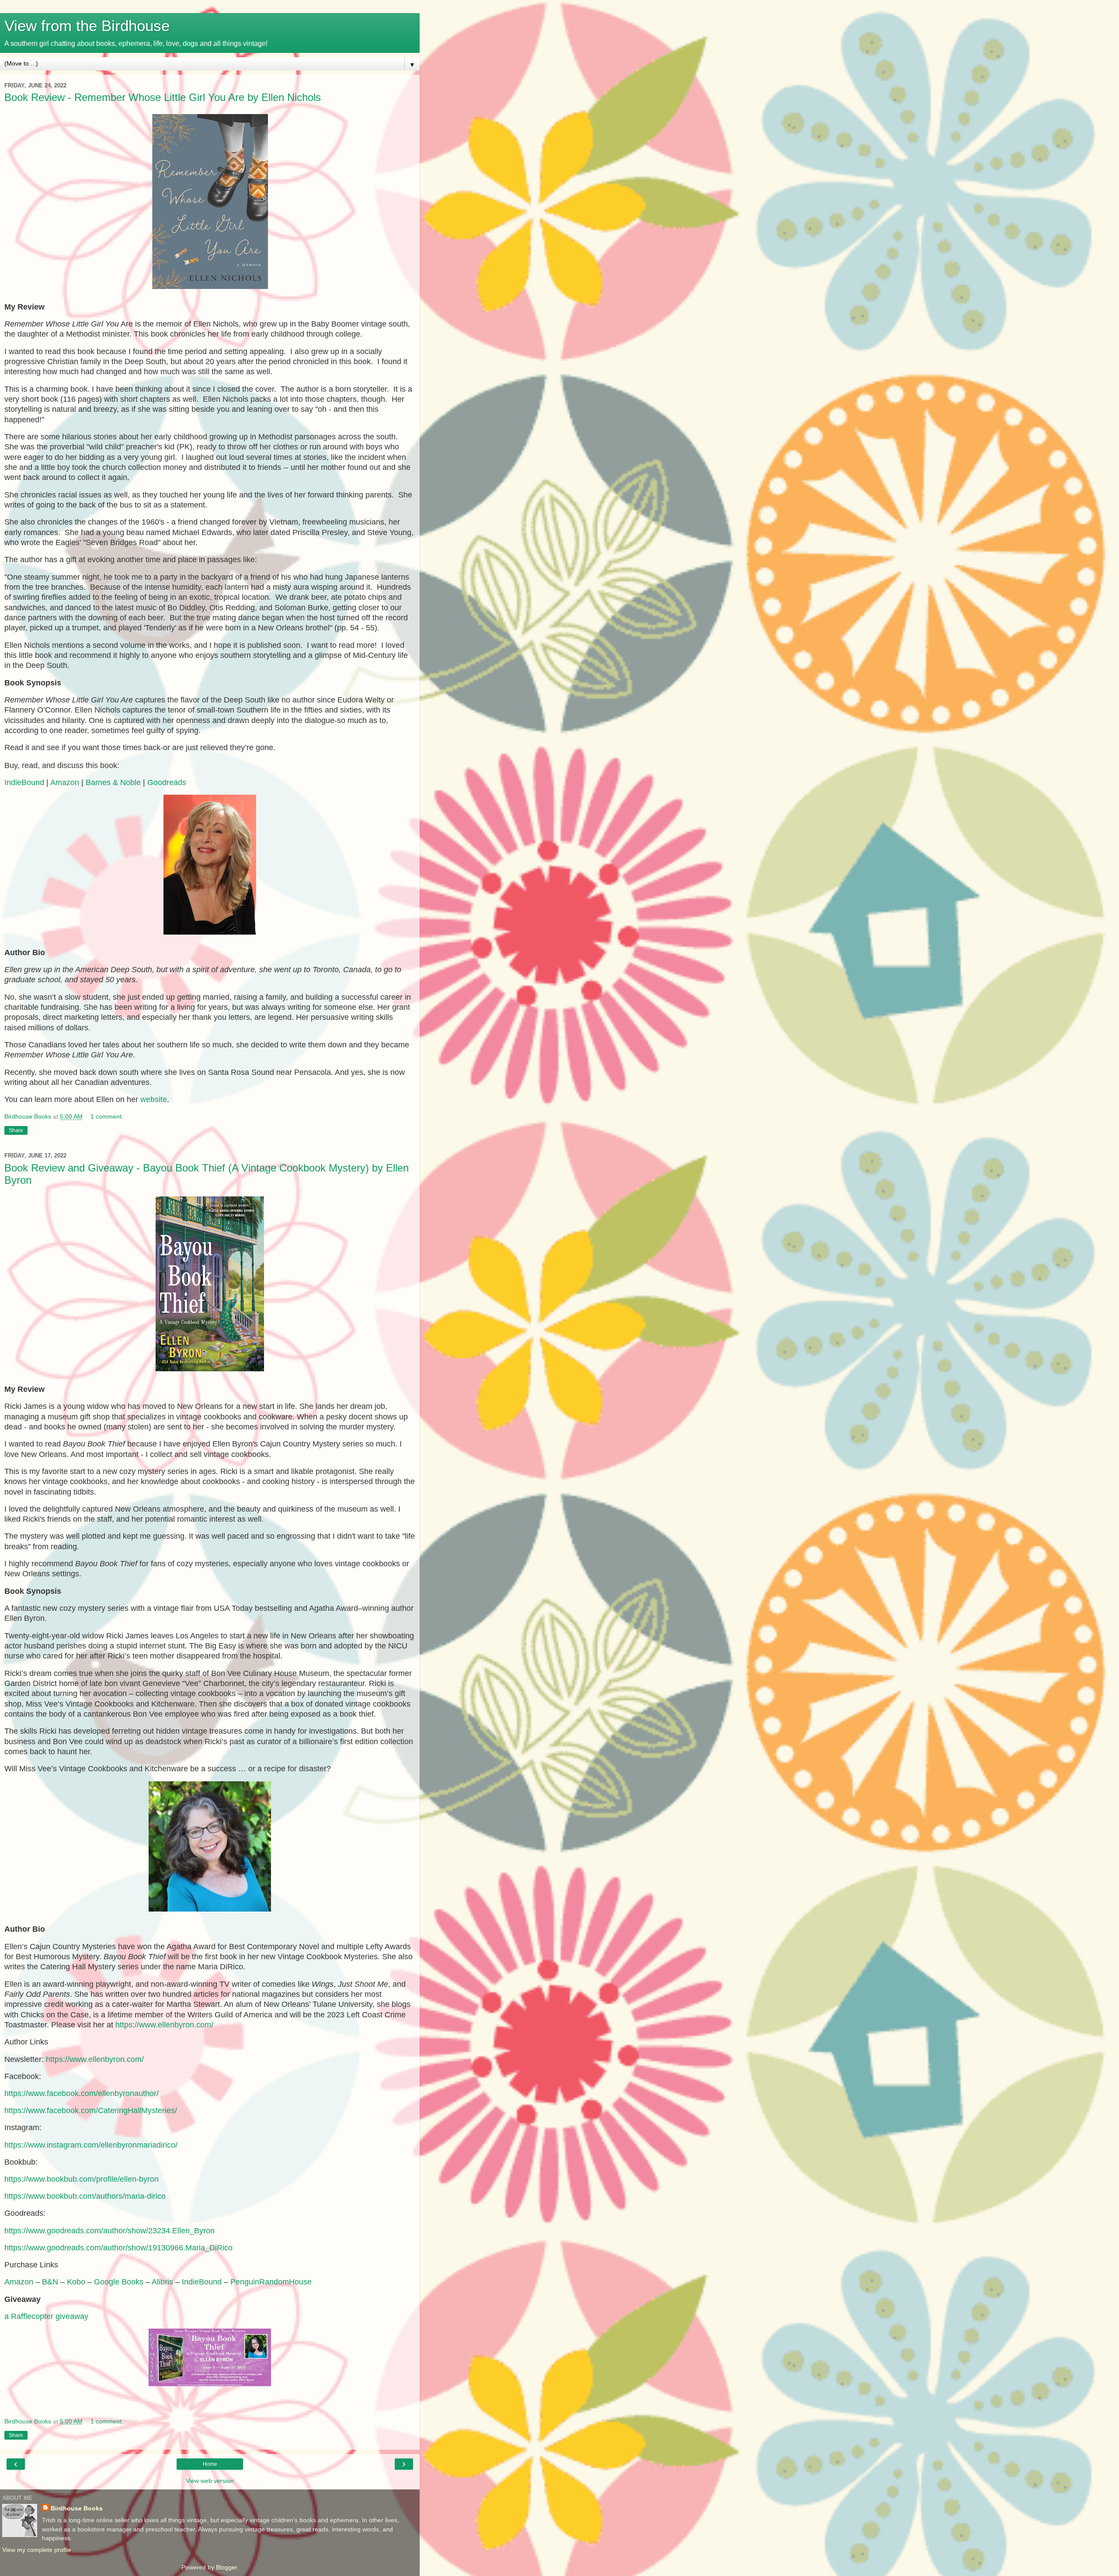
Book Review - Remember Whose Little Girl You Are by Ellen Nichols (163, 97)
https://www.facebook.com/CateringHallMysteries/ (91, 2110)
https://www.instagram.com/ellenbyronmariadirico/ (91, 2145)
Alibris (162, 2282)
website (154, 1099)
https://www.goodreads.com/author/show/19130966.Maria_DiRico (118, 2248)
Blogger (226, 2567)
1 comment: (107, 1116)
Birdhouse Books (77, 2508)
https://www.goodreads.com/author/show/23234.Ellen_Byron (109, 2231)
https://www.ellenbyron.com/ (164, 2025)
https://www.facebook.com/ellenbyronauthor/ (82, 2093)
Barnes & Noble (113, 782)
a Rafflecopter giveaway (46, 2316)
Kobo (76, 2282)
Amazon (65, 782)
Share (16, 1130)
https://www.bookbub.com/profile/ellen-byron (82, 2179)
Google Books (119, 2282)
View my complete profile (37, 2550)
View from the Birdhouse (87, 26)
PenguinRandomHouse (271, 2282)
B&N (50, 2282)
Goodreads (167, 782)
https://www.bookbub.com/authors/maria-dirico (85, 2196)
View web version (210, 2481)
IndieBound (24, 782)
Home (210, 2464)
